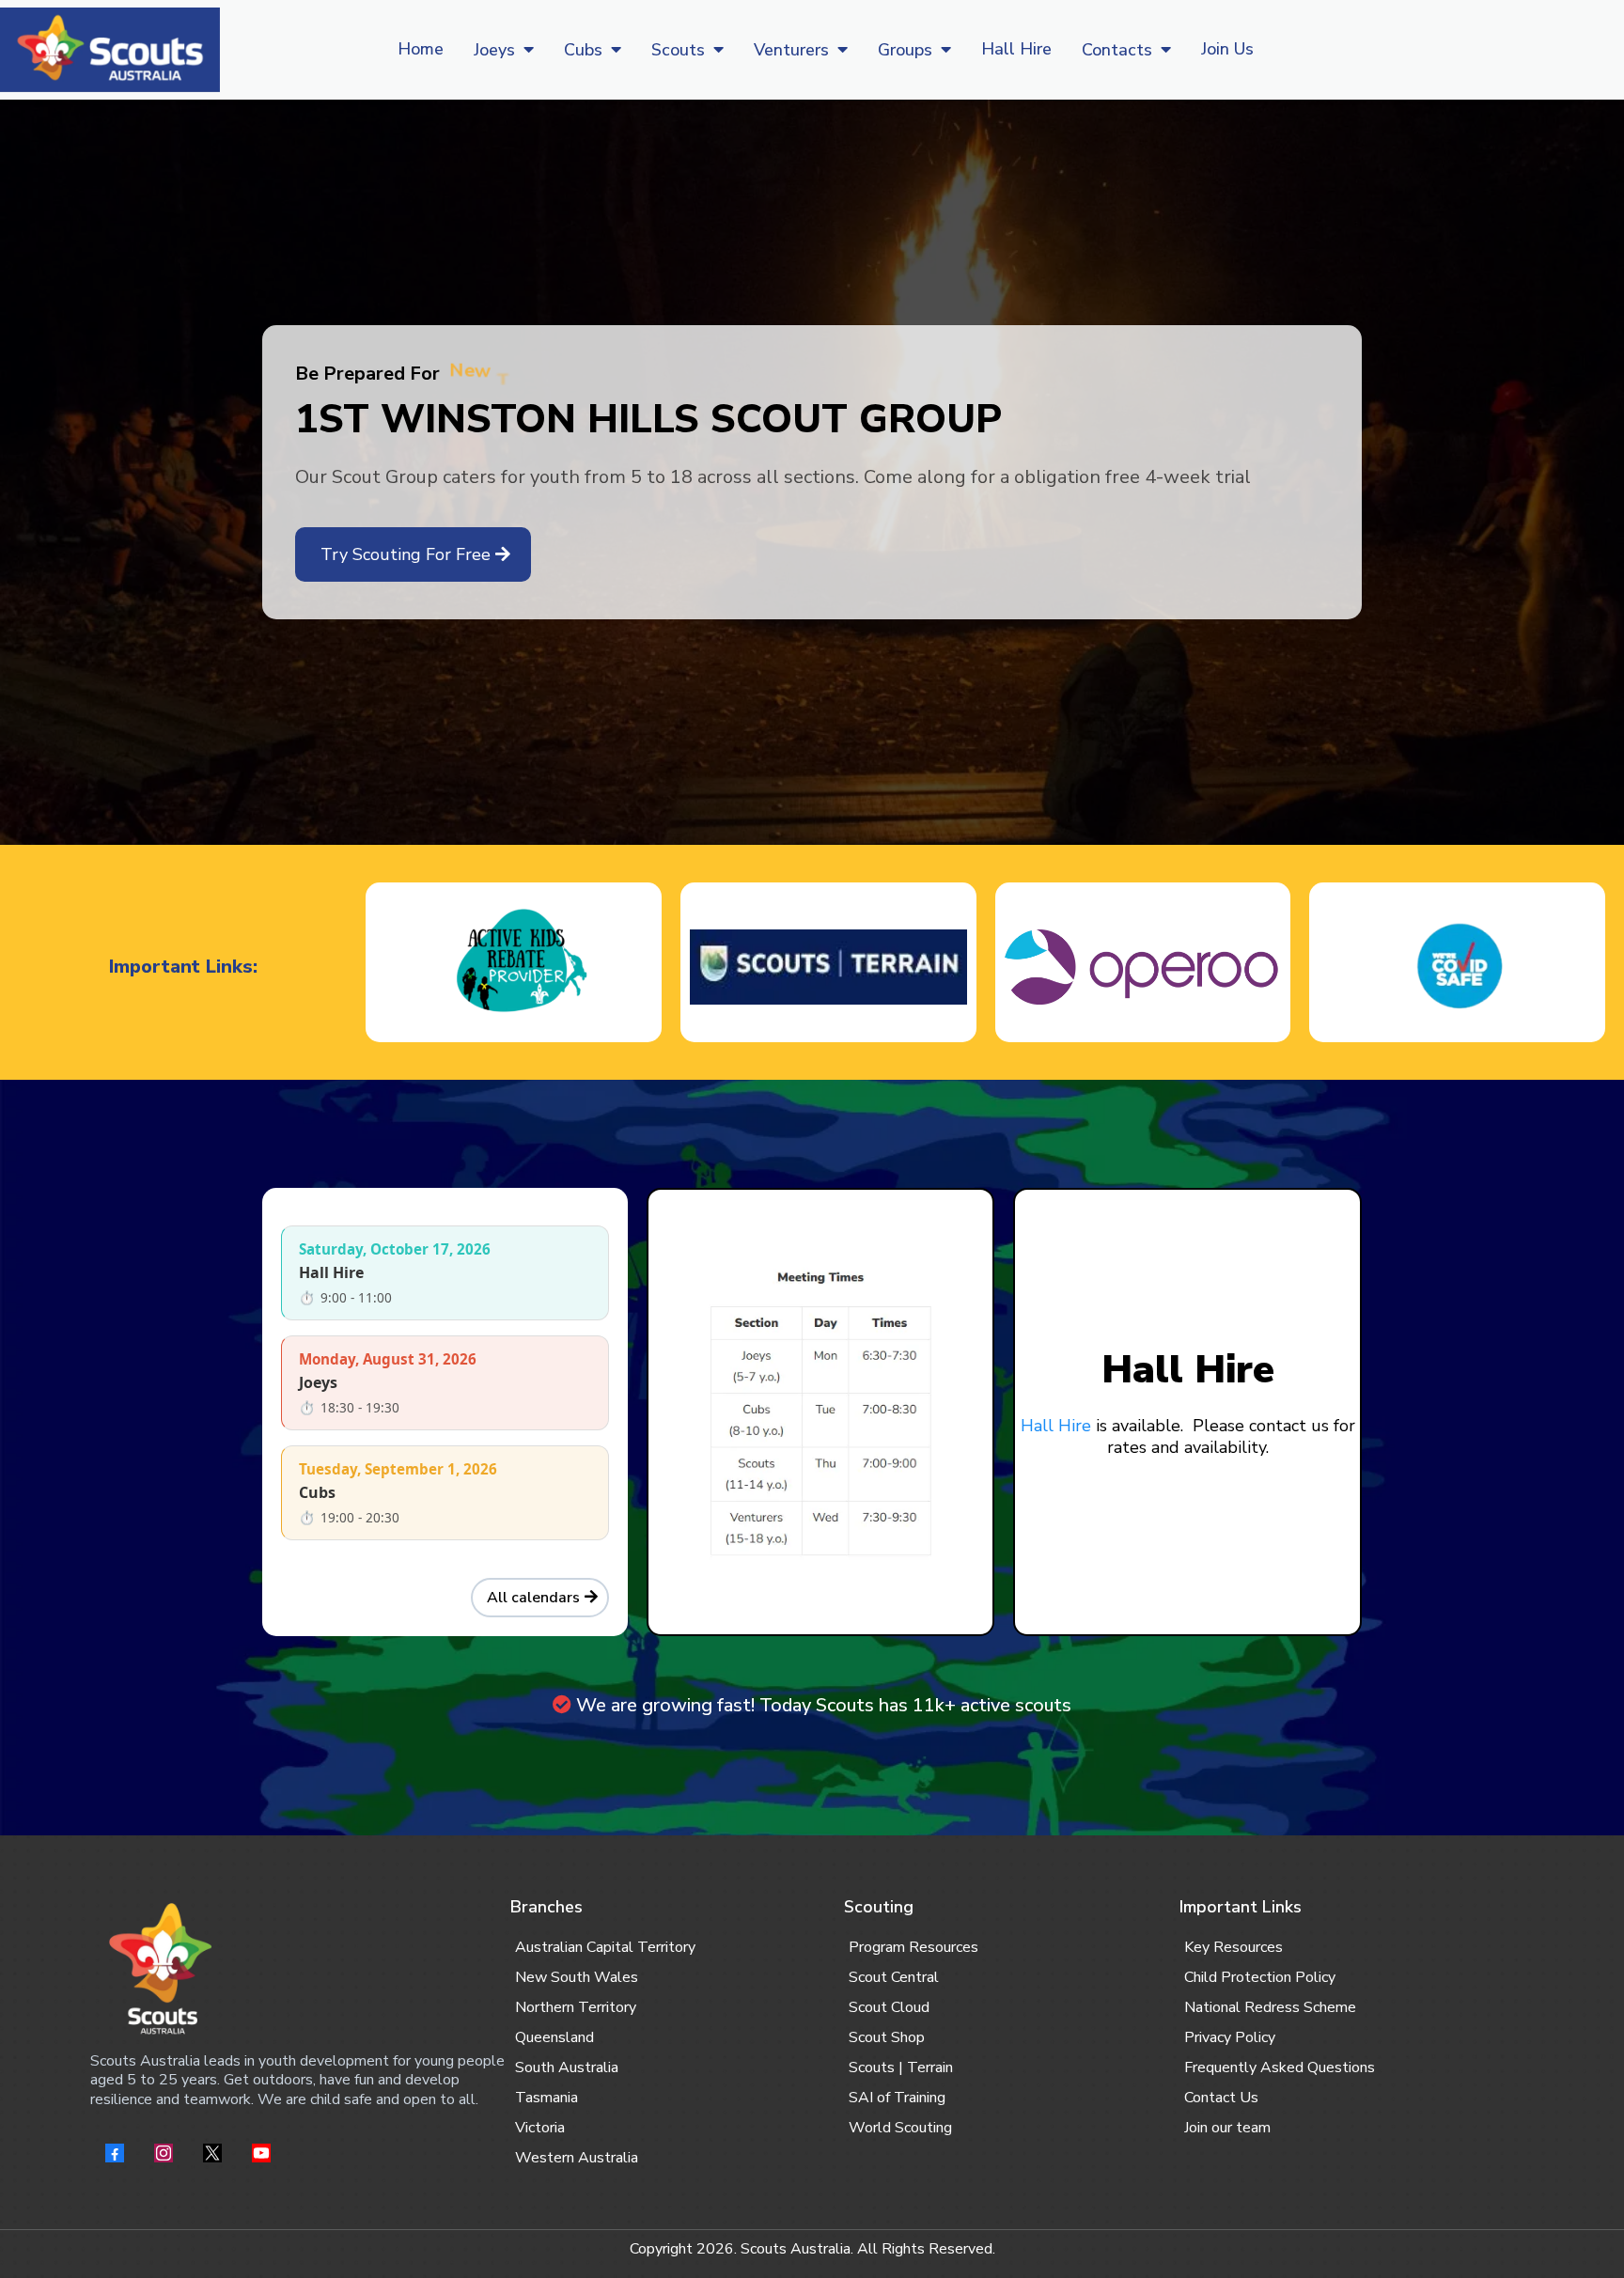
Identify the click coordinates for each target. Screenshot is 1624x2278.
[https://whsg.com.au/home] (110, 50)
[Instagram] (164, 2153)
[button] (527, 50)
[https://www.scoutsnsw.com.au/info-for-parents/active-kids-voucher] (514, 967)
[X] (212, 2153)
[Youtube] (261, 2153)
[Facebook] (115, 2153)
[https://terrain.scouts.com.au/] (828, 967)
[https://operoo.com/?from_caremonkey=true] (1143, 967)
